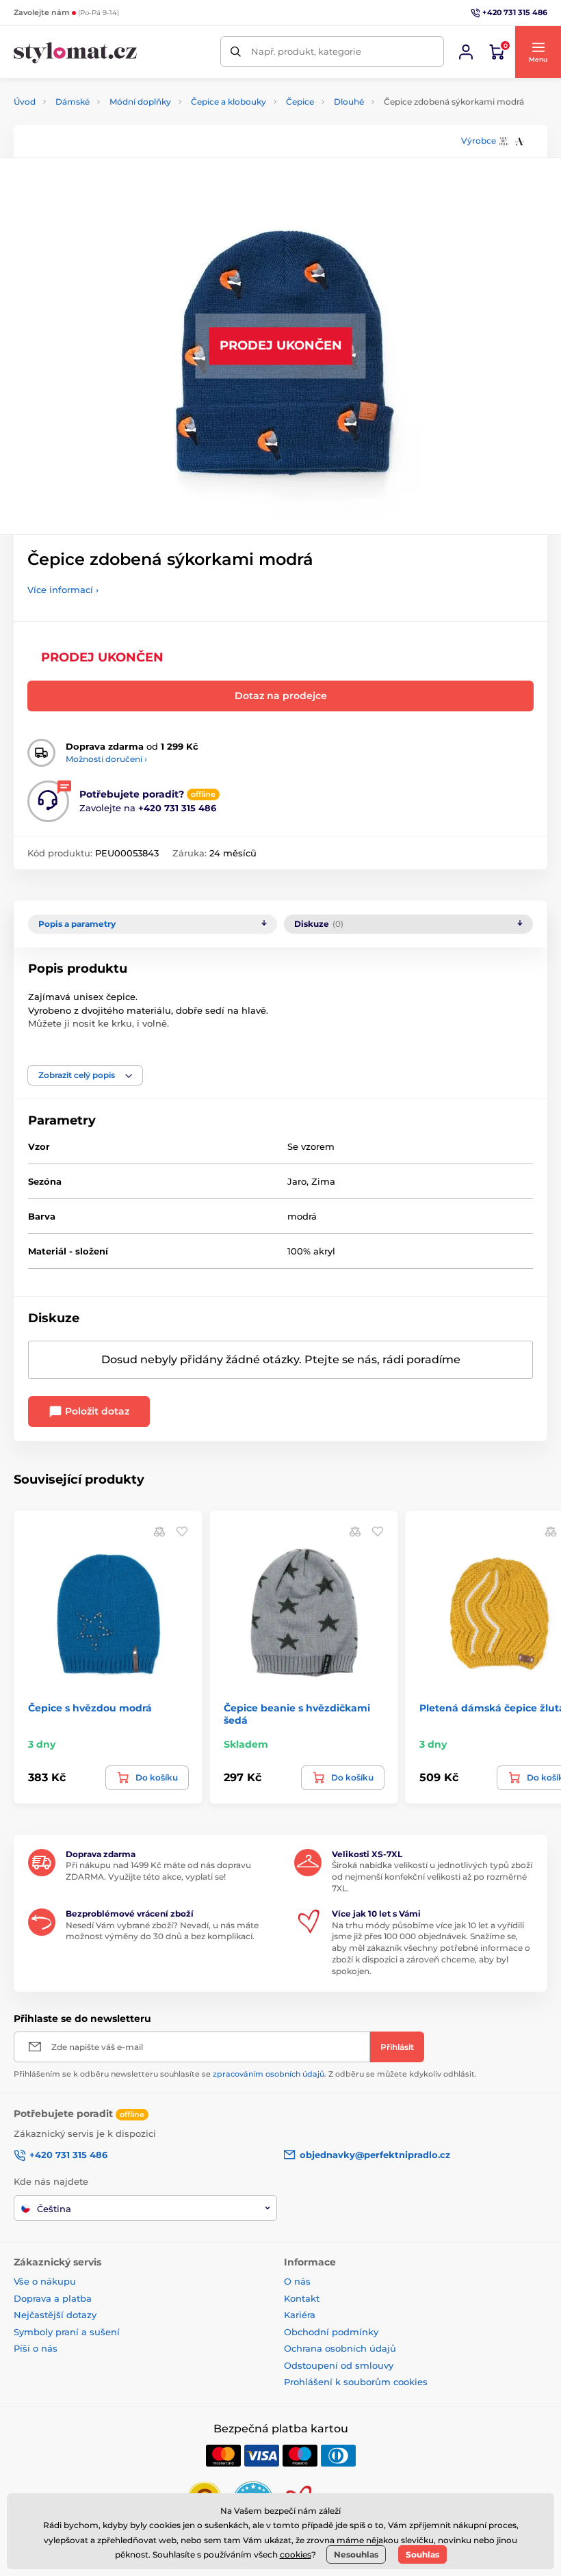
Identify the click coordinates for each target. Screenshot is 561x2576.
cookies (296, 2554)
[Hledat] (236, 52)
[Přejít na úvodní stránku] (75, 52)
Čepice (300, 102)
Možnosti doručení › (106, 759)
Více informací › (63, 590)
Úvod (25, 102)
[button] (538, 52)
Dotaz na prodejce (281, 696)
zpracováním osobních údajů (269, 2074)
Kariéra (300, 2315)
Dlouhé (349, 102)
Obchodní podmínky (331, 2332)
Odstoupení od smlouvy (339, 2365)
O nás (297, 2281)
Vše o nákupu (45, 2281)
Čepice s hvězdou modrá (90, 1708)
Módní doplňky (140, 102)
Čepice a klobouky (229, 102)
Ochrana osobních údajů (340, 2348)
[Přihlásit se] (466, 52)
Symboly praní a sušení (67, 2332)
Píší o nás (36, 2348)
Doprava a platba (53, 2298)
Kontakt (302, 2298)
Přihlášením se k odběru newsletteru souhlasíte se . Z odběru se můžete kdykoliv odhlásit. (245, 2074)
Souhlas (422, 2554)
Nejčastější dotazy (55, 2315)
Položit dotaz (96, 1411)
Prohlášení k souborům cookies (356, 2382)
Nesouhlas (356, 2554)
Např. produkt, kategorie (306, 51)
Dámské (73, 102)
